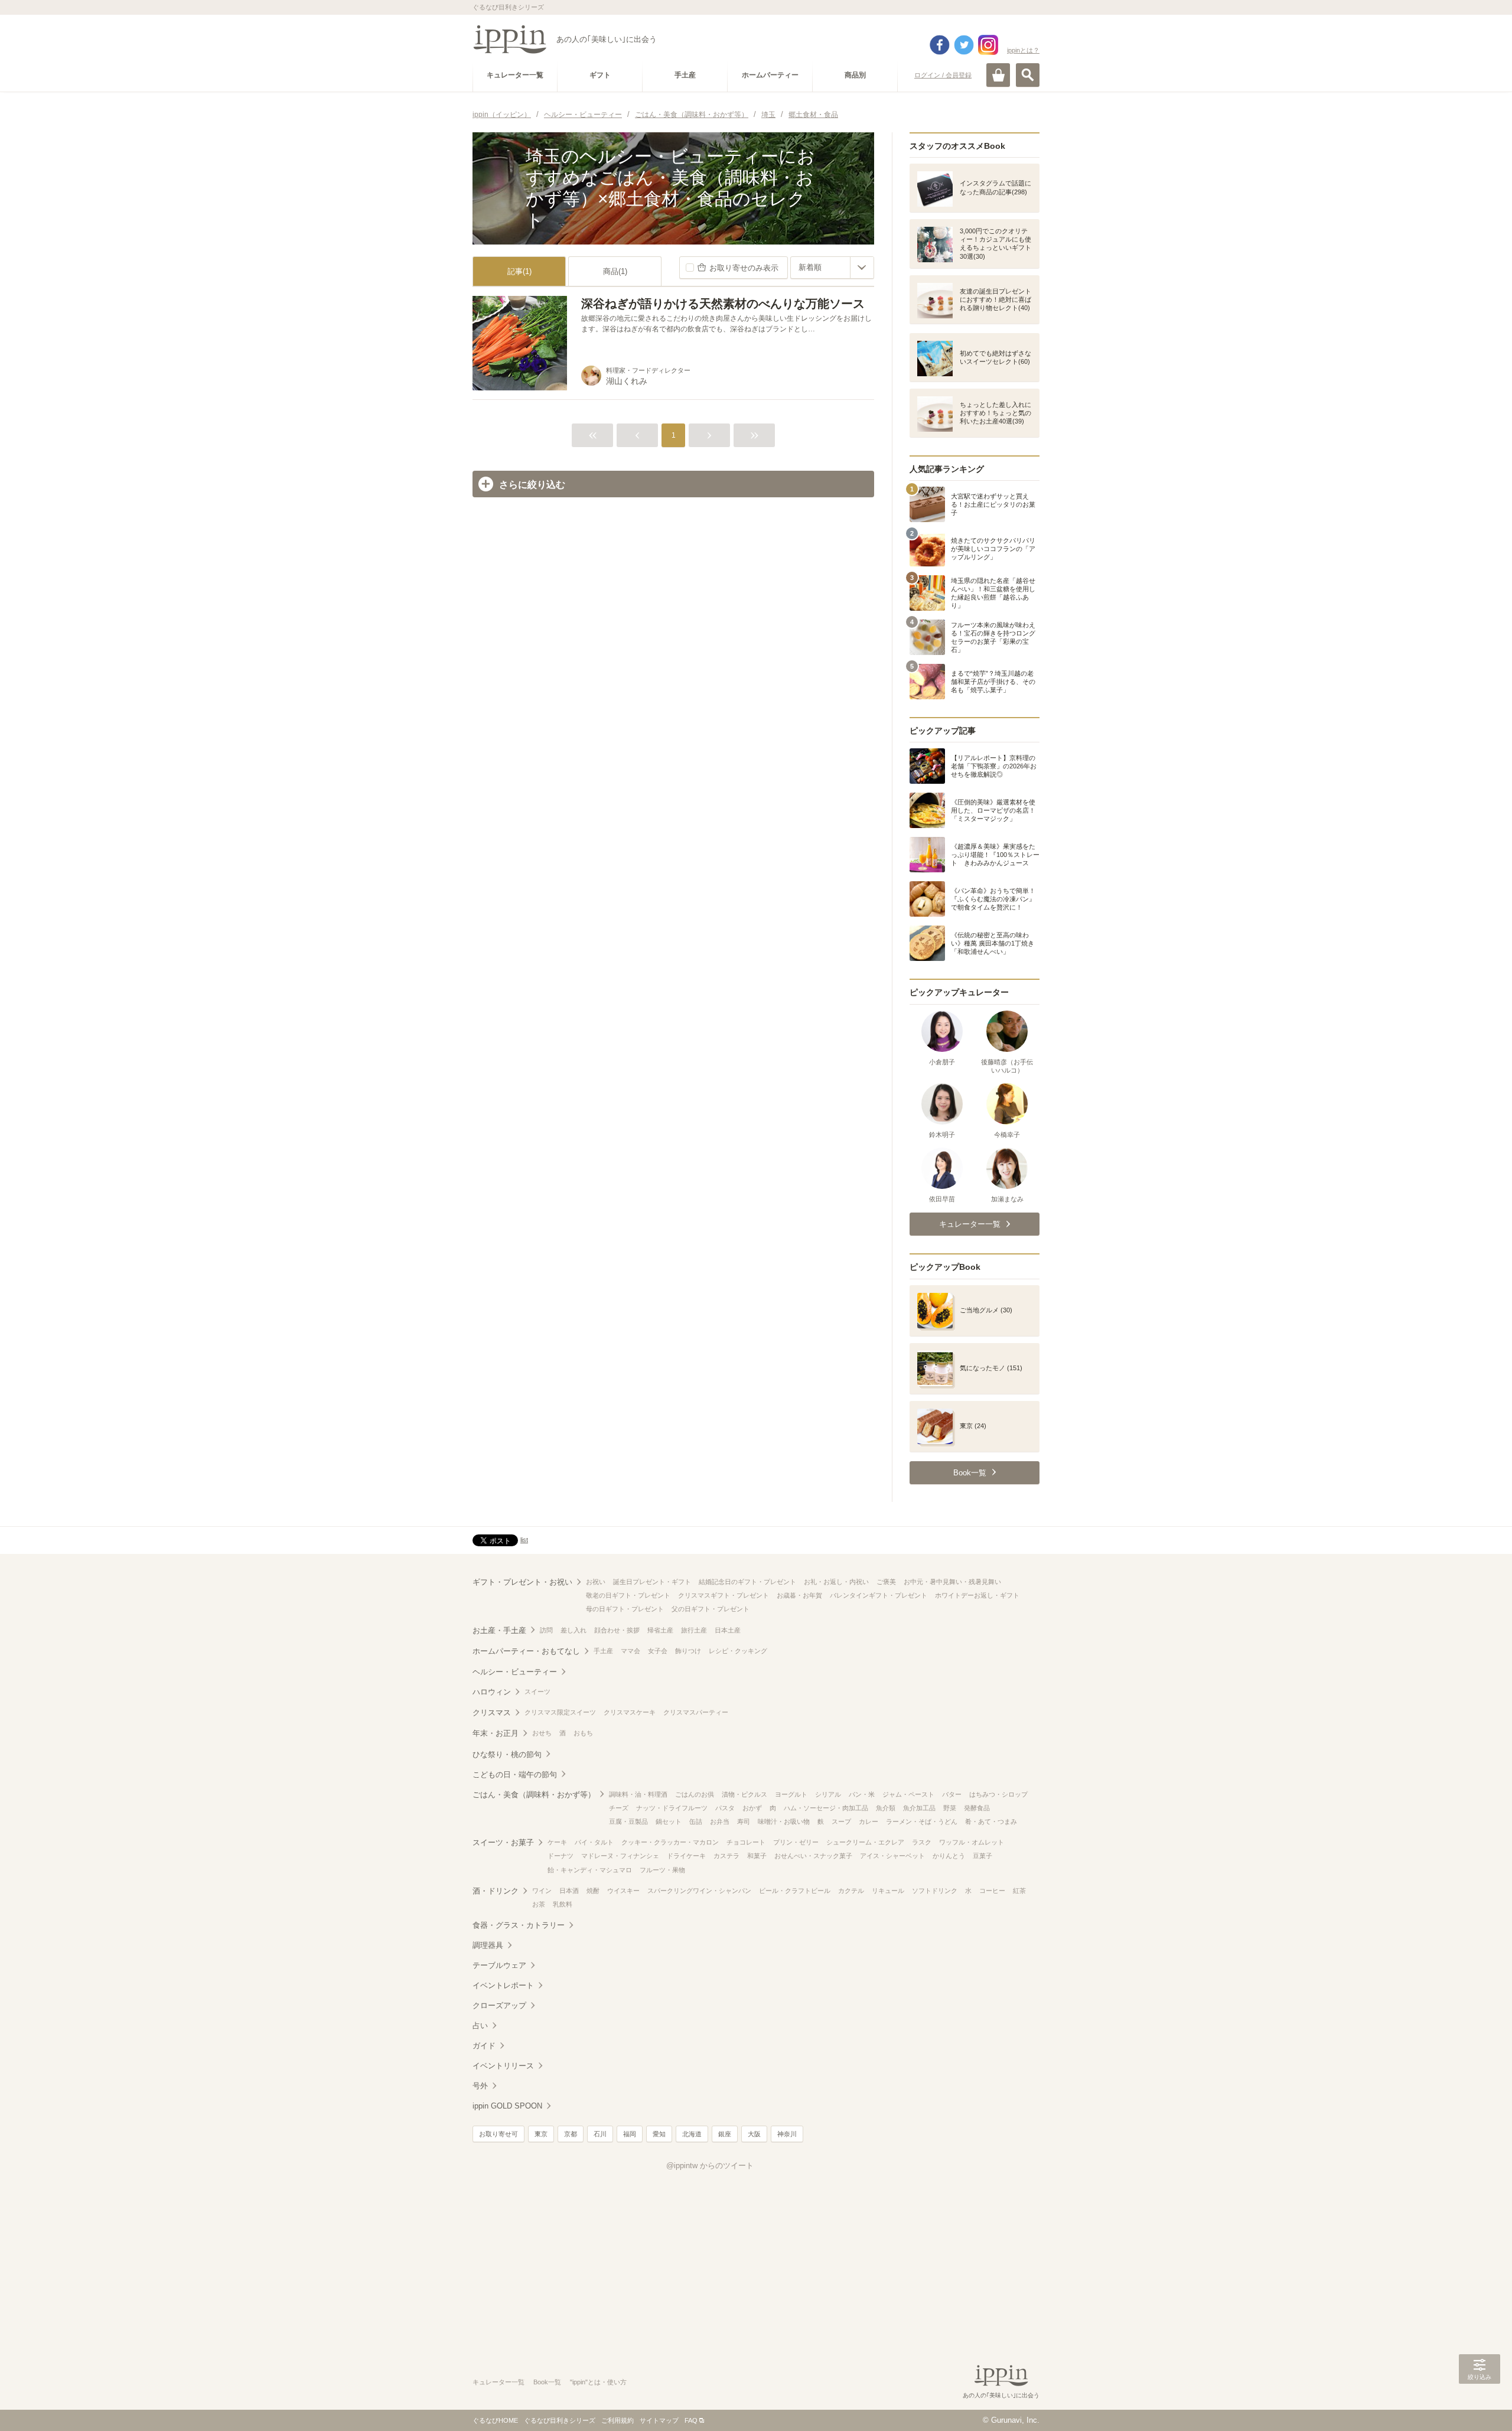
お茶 (539, 1904)
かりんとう (949, 1856)
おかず (752, 1808)
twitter (964, 45)
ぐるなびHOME (495, 2420)
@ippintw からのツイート (710, 2166)
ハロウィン (492, 1692)
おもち (583, 1733)
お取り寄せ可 (498, 2134)
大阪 (754, 2134)
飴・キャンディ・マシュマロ (590, 1870)
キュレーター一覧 (498, 2382)
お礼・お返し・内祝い (836, 1582)
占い (480, 2026)
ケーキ (557, 1842)
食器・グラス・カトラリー (519, 1925)
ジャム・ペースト (908, 1794)
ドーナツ (561, 1856)
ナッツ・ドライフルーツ (672, 1808)
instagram (988, 45)
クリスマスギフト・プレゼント (724, 1595)
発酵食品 (977, 1808)
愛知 (659, 2134)
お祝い (596, 1582)
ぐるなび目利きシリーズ (560, 2420)
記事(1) (519, 271)
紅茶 (1019, 1891)
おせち (542, 1733)
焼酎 (593, 1891)
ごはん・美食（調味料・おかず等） (534, 1795)
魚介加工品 (919, 1808)
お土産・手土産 (499, 1630)
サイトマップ (659, 2420)
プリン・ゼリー (796, 1842)
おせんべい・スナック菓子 (813, 1856)
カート (998, 75)
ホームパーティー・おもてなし (526, 1651)
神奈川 (787, 2134)
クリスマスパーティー (696, 1712)
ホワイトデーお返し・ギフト (977, 1595)
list (524, 1540)
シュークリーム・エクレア (865, 1842)
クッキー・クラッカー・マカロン (670, 1842)
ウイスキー (623, 1891)
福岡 (630, 2134)
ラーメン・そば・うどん (922, 1821)
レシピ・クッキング (738, 1651)
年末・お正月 (496, 1733)
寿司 (744, 1821)
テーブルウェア (499, 1965)
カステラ (726, 1856)
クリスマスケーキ (630, 1712)
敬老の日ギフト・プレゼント (628, 1595)
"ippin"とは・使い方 (598, 2382)
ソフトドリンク (935, 1891)
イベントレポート (503, 1985)
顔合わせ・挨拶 (617, 1630)
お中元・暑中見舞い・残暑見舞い (952, 1582)
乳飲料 (563, 1904)
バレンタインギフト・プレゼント (879, 1595)
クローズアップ (499, 2005)
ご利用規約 (617, 2420)
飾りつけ (688, 1651)
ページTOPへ (1480, 2404)
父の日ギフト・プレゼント (711, 1609)
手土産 (603, 1651)
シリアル (828, 1794)
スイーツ (537, 1692)
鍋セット (669, 1821)
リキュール (888, 1891)
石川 (600, 2134)
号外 (480, 2086)
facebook (940, 45)
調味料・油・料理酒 (638, 1794)
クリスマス (492, 1713)
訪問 (546, 1630)
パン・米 (862, 1794)
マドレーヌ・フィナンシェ (620, 1856)
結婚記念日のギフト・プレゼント (747, 1582)
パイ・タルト (594, 1842)
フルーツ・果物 (662, 1870)
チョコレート (746, 1842)
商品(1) (615, 271)
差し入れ (573, 1630)
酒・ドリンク (496, 1891)
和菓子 (757, 1856)
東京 (541, 2134)
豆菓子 (983, 1856)
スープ (841, 1821)
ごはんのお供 (695, 1794)
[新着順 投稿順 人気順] (832, 268)
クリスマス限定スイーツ (560, 1712)
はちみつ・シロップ (998, 1794)
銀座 (725, 2134)
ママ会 (630, 1651)
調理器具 (488, 1945)
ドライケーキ (686, 1856)
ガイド (484, 2046)
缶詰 (696, 1821)
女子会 (658, 1651)
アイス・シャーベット (892, 1856)
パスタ (725, 1808)
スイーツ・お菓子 (503, 1842)
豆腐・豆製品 (628, 1821)
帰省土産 (660, 1630)
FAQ (691, 2420)
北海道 (692, 2134)
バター (952, 1794)
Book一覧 (547, 2382)
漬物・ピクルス (744, 1794)
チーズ (619, 1808)
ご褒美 (886, 1582)
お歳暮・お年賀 (799, 1595)
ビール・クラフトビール (795, 1891)
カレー (869, 1821)
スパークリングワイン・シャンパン (699, 1891)
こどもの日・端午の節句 (515, 1775)
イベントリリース (503, 2066)
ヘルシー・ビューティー (515, 1672)
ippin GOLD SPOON (507, 2106)
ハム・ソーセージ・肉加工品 (826, 1808)
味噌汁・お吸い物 (784, 1821)
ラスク (922, 1842)
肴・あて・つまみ (991, 1821)
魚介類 (886, 1808)
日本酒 (569, 1891)
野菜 (950, 1808)
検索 (1028, 75)
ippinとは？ (1023, 50)
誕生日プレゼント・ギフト (652, 1582)
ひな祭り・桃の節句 (507, 1754)
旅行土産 (694, 1630)
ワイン (542, 1891)
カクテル (851, 1891)
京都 (571, 2134)
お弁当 (720, 1821)
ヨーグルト (791, 1794)
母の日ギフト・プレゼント (625, 1609)
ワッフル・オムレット (972, 1842)
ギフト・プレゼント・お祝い (522, 1582)
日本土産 (728, 1630)
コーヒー (992, 1891)
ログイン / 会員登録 (943, 75)
